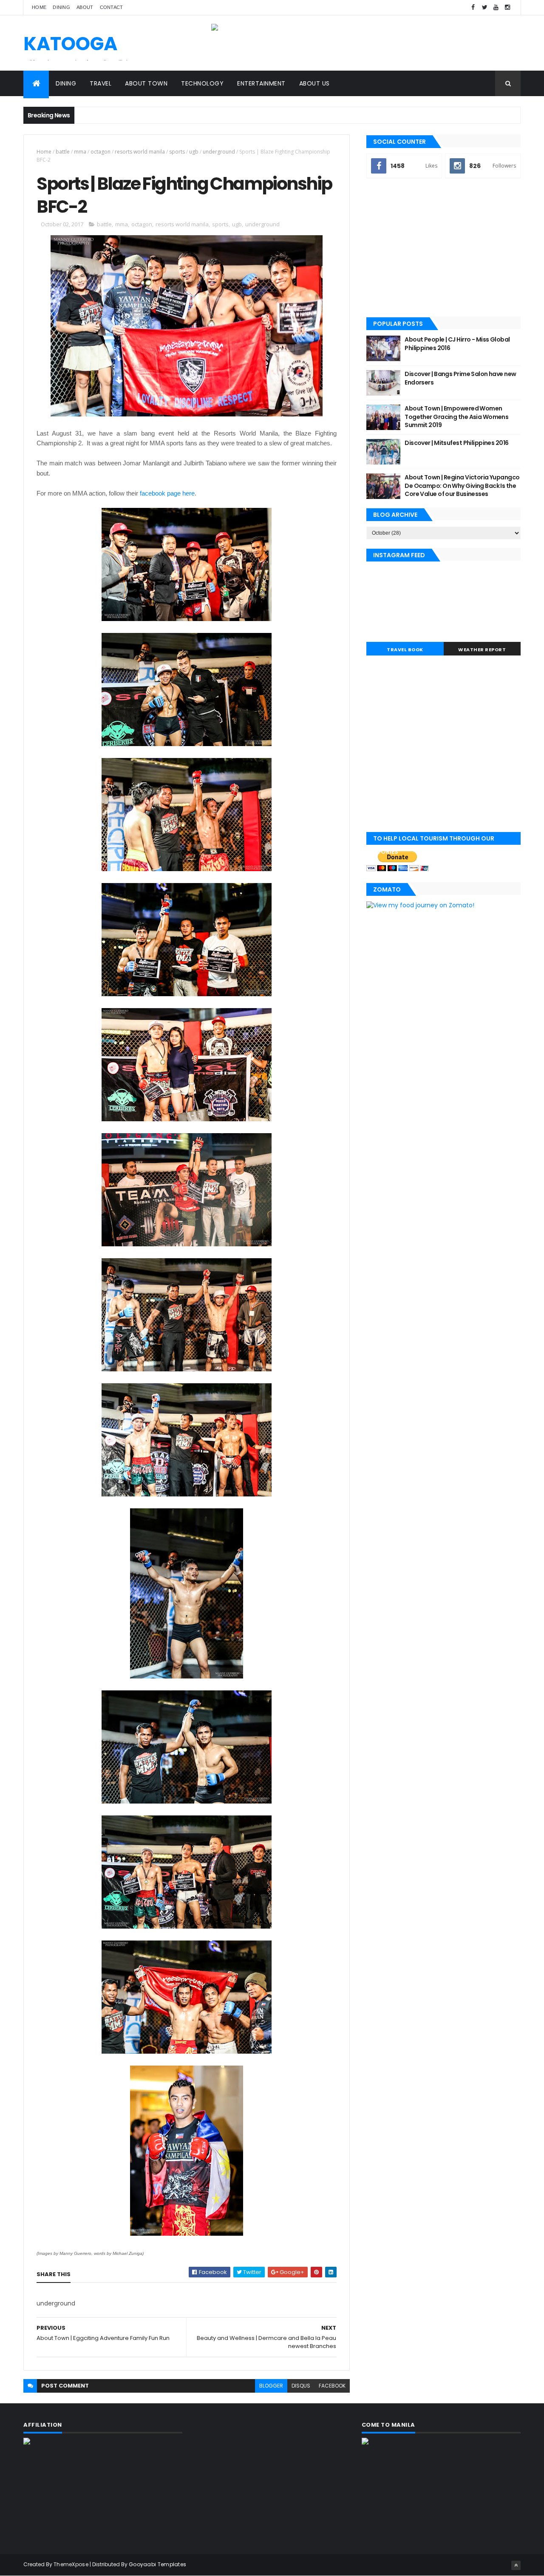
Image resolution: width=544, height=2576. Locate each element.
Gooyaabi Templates (157, 2564)
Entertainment (261, 83)
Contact (112, 7)
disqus (301, 2386)
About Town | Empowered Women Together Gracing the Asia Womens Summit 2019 (456, 417)
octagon (101, 152)
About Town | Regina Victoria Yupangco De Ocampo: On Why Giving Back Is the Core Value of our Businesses (462, 486)
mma (80, 152)
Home (39, 7)
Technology (202, 83)
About (85, 7)
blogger (271, 2386)
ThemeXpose (71, 2564)
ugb (194, 152)
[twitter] (484, 7)
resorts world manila (140, 152)
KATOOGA (70, 44)
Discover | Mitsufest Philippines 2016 (456, 443)
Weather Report (482, 650)
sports (177, 152)
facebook (332, 2386)
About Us (314, 83)
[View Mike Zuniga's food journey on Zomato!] (420, 905)
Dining (61, 7)
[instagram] (507, 7)
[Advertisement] (443, 248)
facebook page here (166, 493)
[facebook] (473, 7)
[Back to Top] (516, 2565)
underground (219, 152)
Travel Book (405, 650)
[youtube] (496, 7)
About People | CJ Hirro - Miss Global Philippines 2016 (457, 344)
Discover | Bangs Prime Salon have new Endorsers (460, 378)
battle (63, 152)
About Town (146, 83)
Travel (101, 83)
